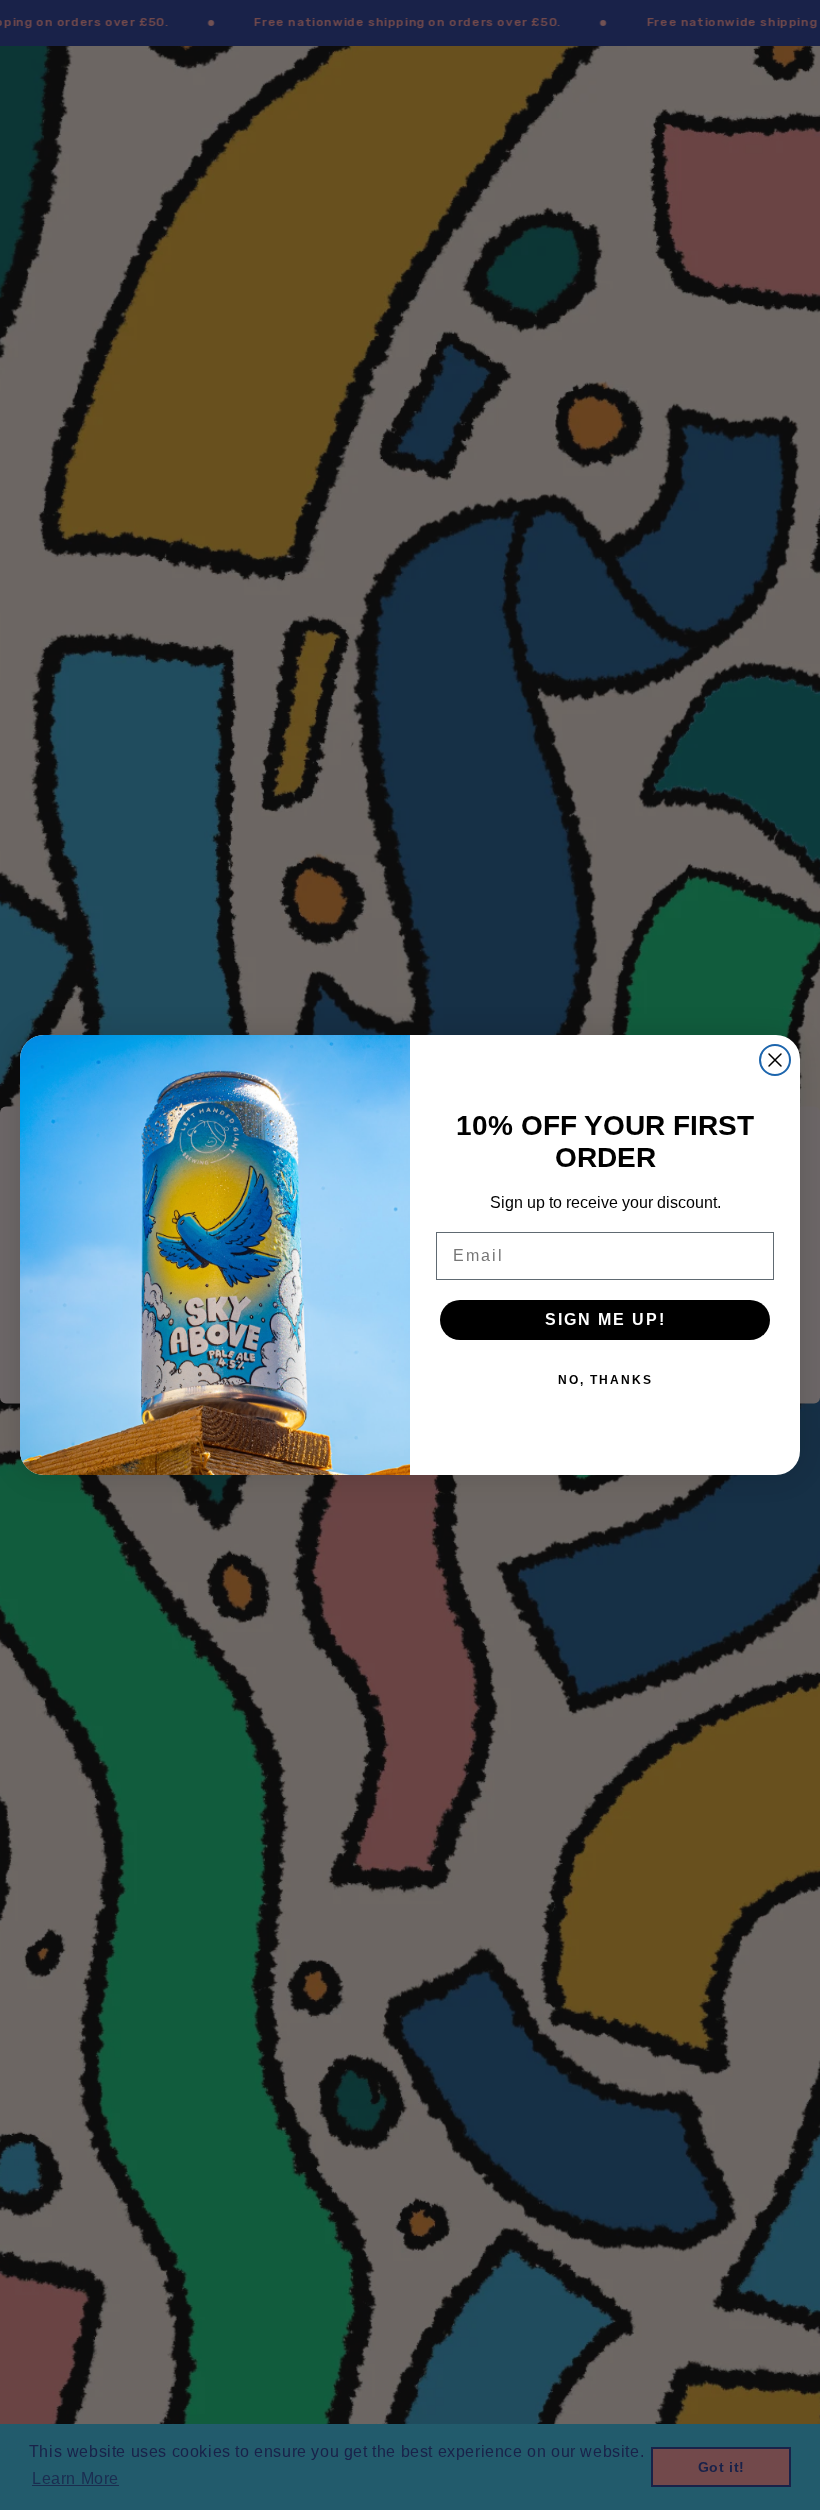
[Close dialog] (775, 1060)
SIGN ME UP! (605, 1319)
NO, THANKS (605, 1380)
